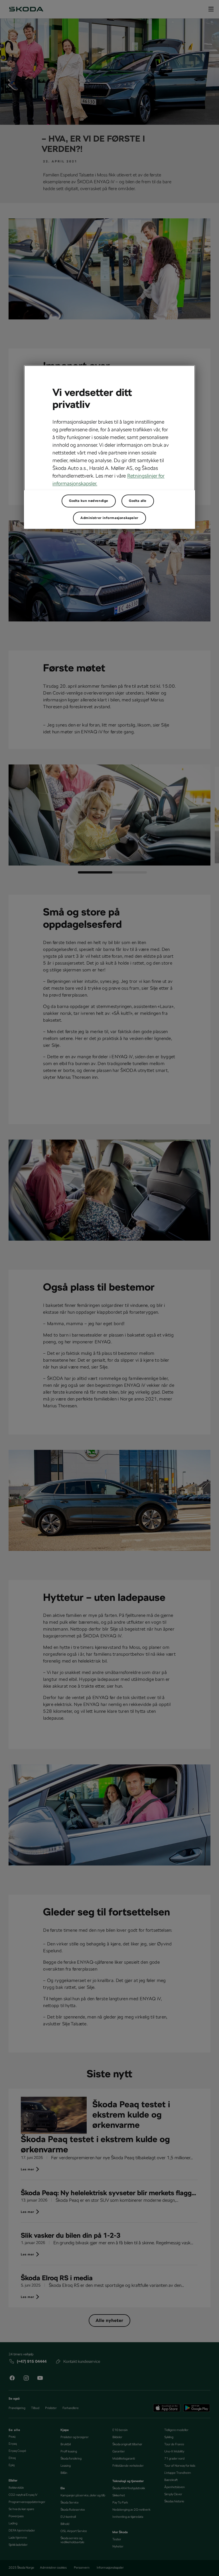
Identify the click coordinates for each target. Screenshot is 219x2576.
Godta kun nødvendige (89, 501)
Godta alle (138, 501)
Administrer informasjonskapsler (109, 518)
